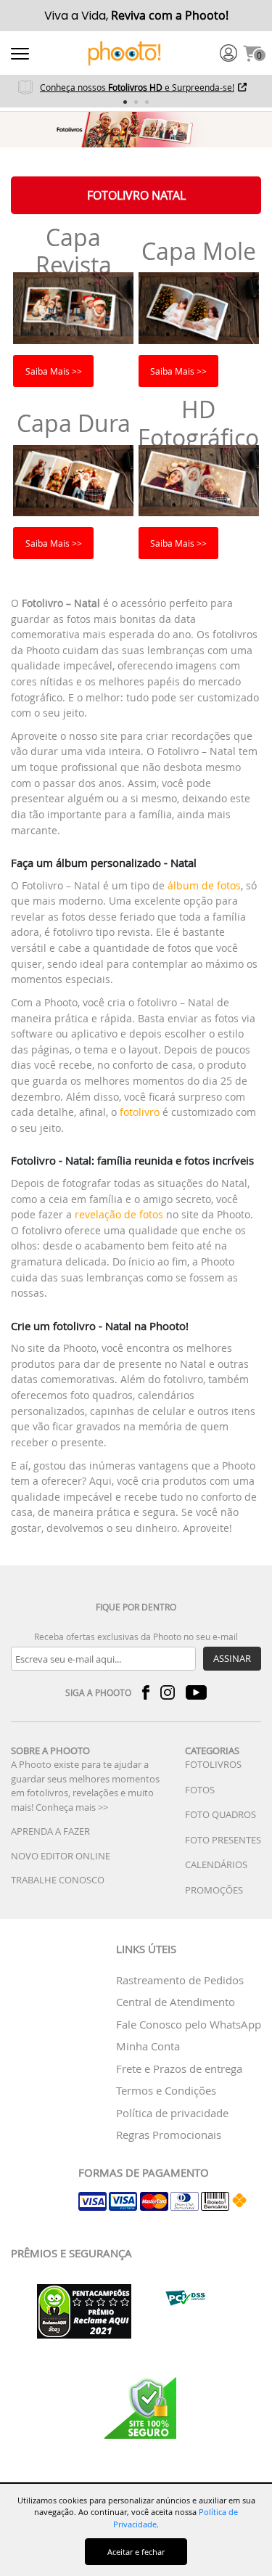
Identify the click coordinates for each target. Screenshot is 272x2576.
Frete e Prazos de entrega (179, 2068)
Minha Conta (148, 2046)
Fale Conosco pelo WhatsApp (189, 2024)
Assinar (232, 1658)
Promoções (214, 1890)
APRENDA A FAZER (50, 1831)
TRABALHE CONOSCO (58, 1880)
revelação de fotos (119, 1214)
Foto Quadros (221, 1814)
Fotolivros (213, 1764)
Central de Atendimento (176, 2002)
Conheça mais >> (72, 1807)
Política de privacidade (172, 2113)
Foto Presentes (223, 1840)
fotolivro (140, 1112)
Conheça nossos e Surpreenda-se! (137, 87)
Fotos (200, 1790)
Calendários (216, 1864)
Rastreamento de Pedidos (180, 1980)
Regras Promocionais (169, 2135)
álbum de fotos (204, 885)
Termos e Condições (166, 2090)
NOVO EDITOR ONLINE (61, 1856)
